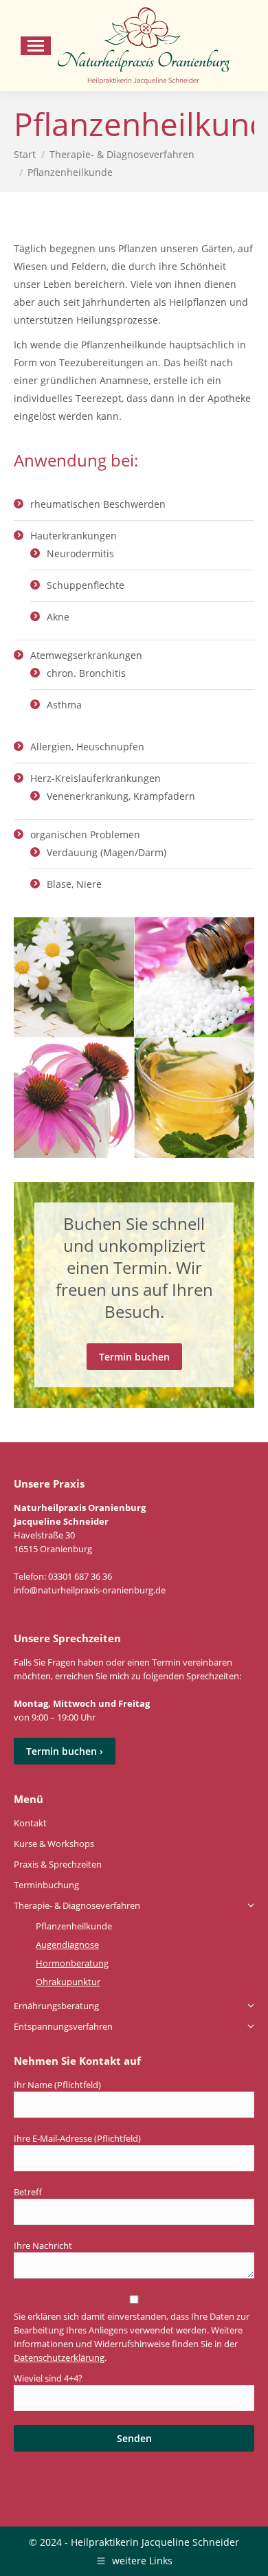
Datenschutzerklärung (59, 2357)
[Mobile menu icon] (36, 46)
